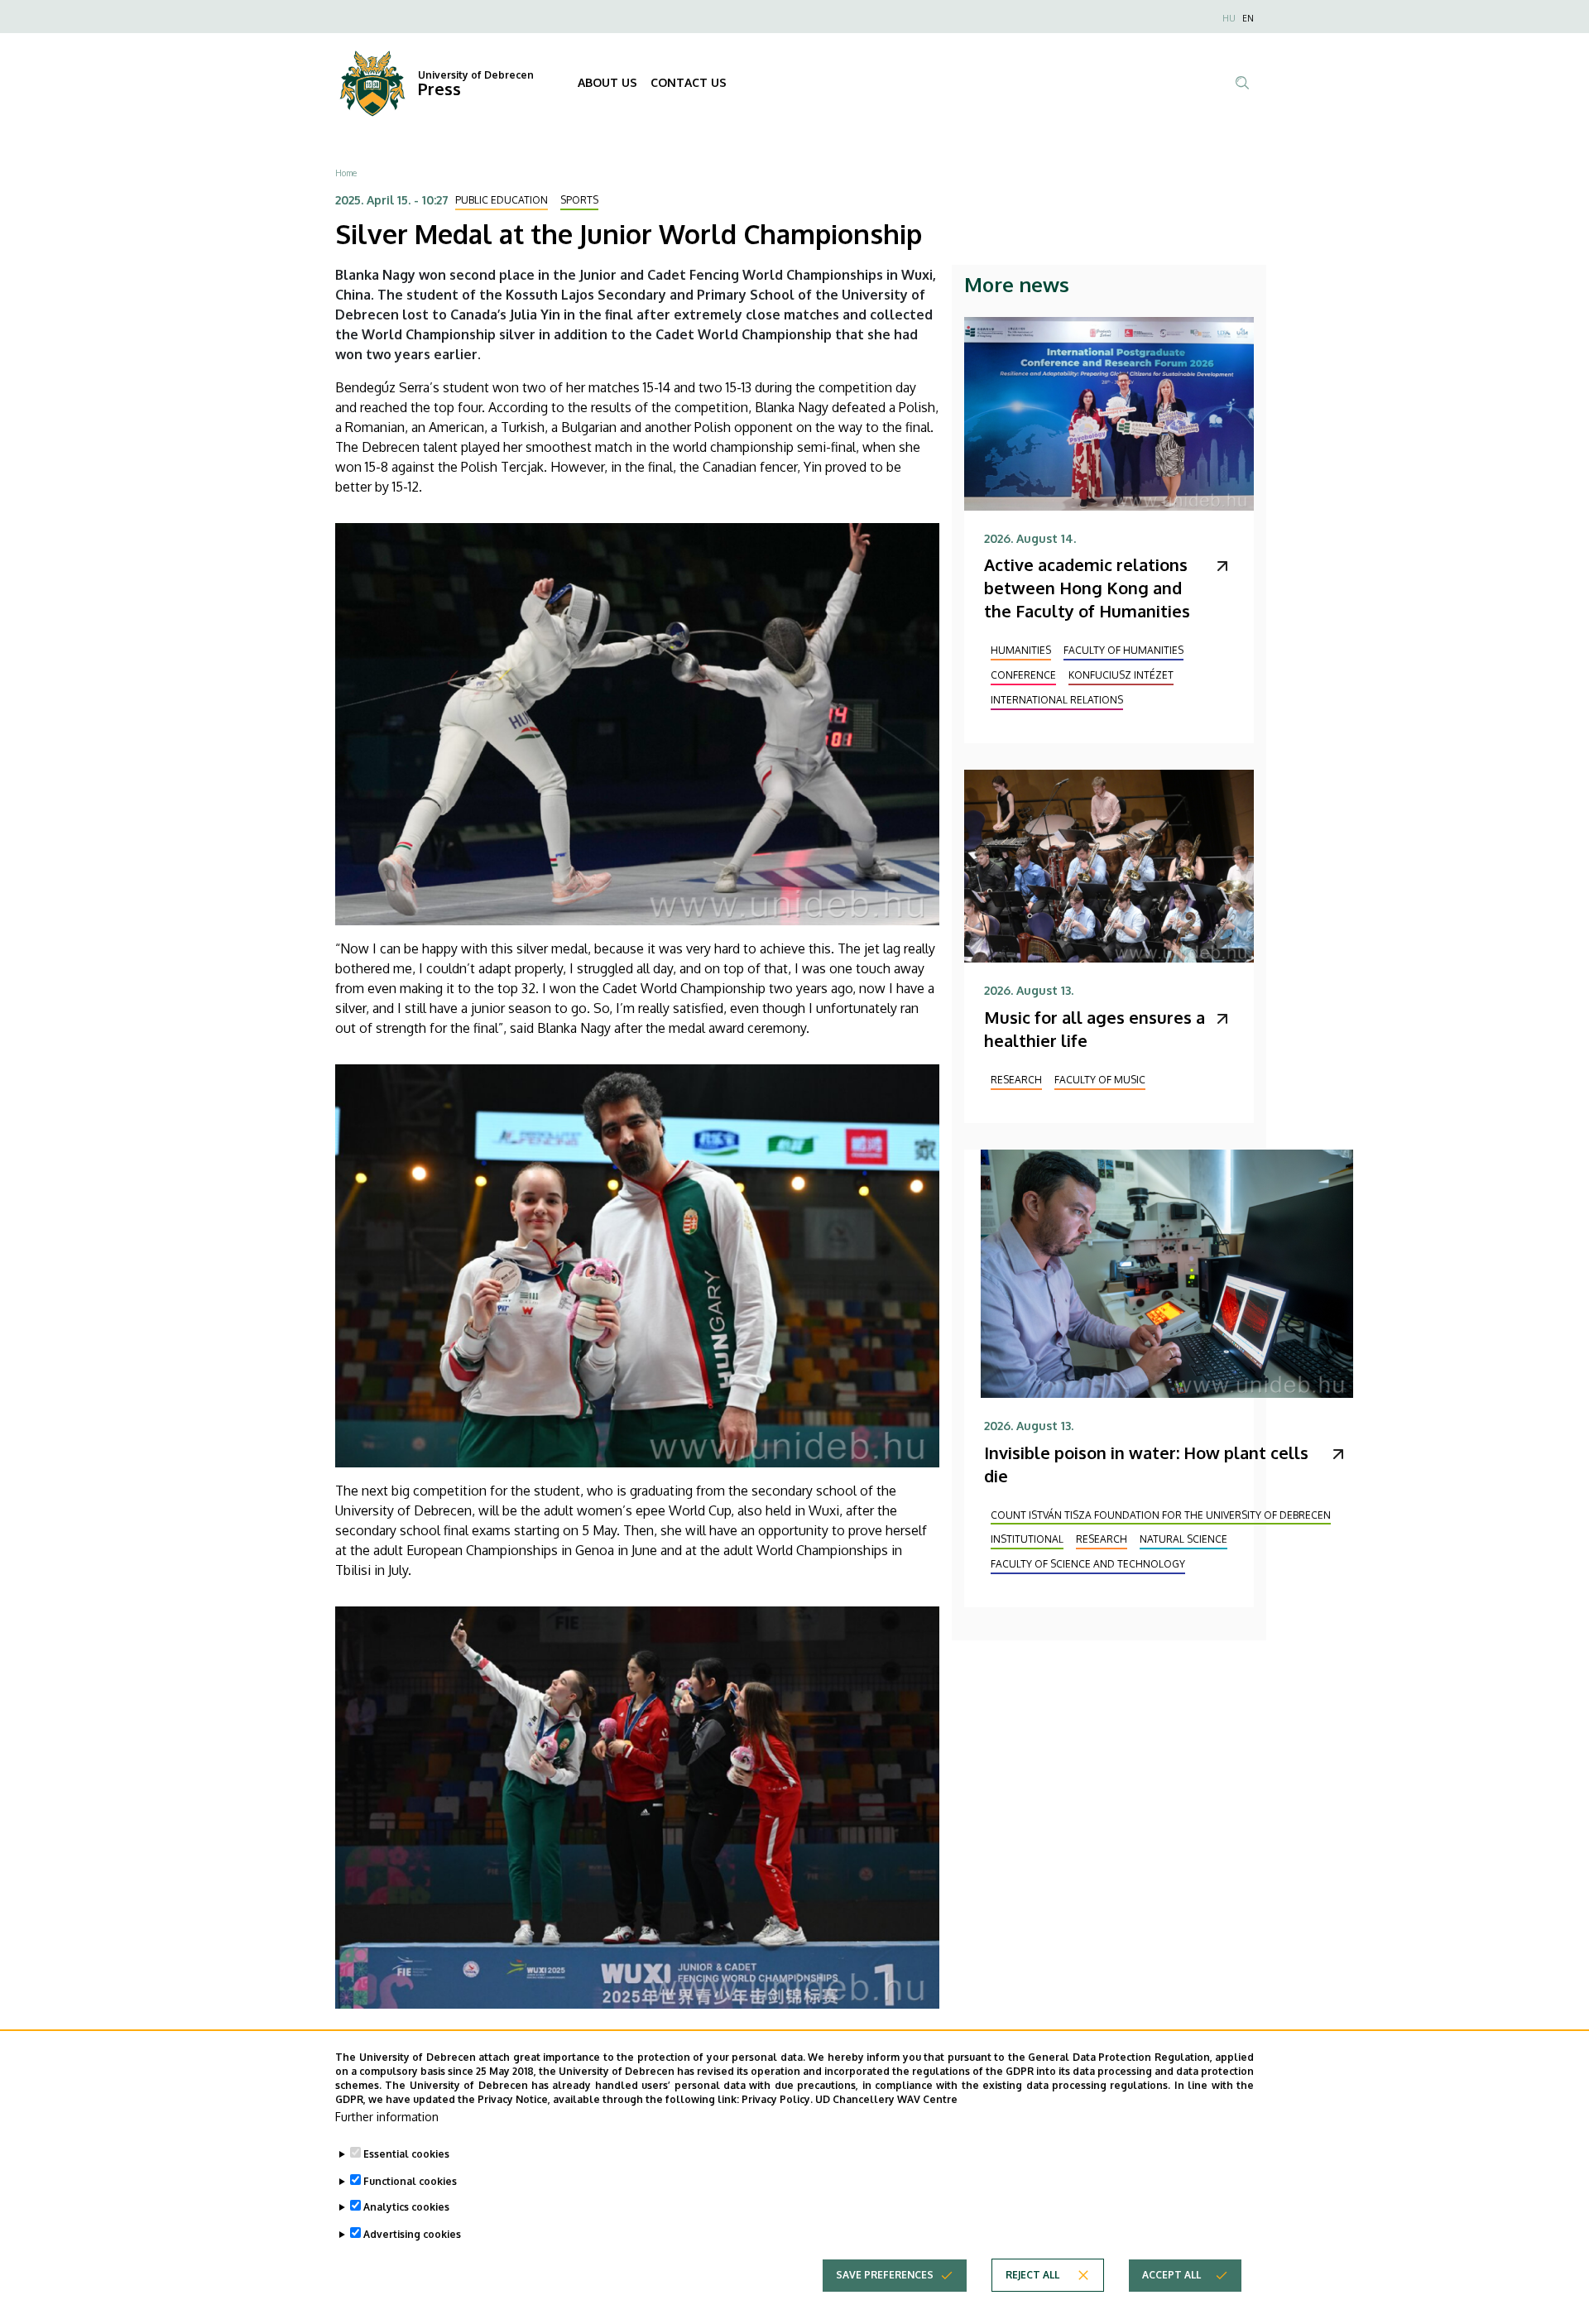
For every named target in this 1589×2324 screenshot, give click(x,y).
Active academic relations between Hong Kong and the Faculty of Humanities (1087, 588)
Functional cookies (410, 2180)
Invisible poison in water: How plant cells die (1146, 1464)
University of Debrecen (476, 75)
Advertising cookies (412, 2233)
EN (1248, 18)
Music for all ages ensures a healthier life (1095, 1029)
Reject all (1032, 2275)
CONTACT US (689, 82)
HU (1229, 18)
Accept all (1171, 2275)
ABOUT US (607, 82)
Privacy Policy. (777, 2098)
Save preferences (885, 2275)
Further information (387, 2117)
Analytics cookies (406, 2207)
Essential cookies (406, 2154)
